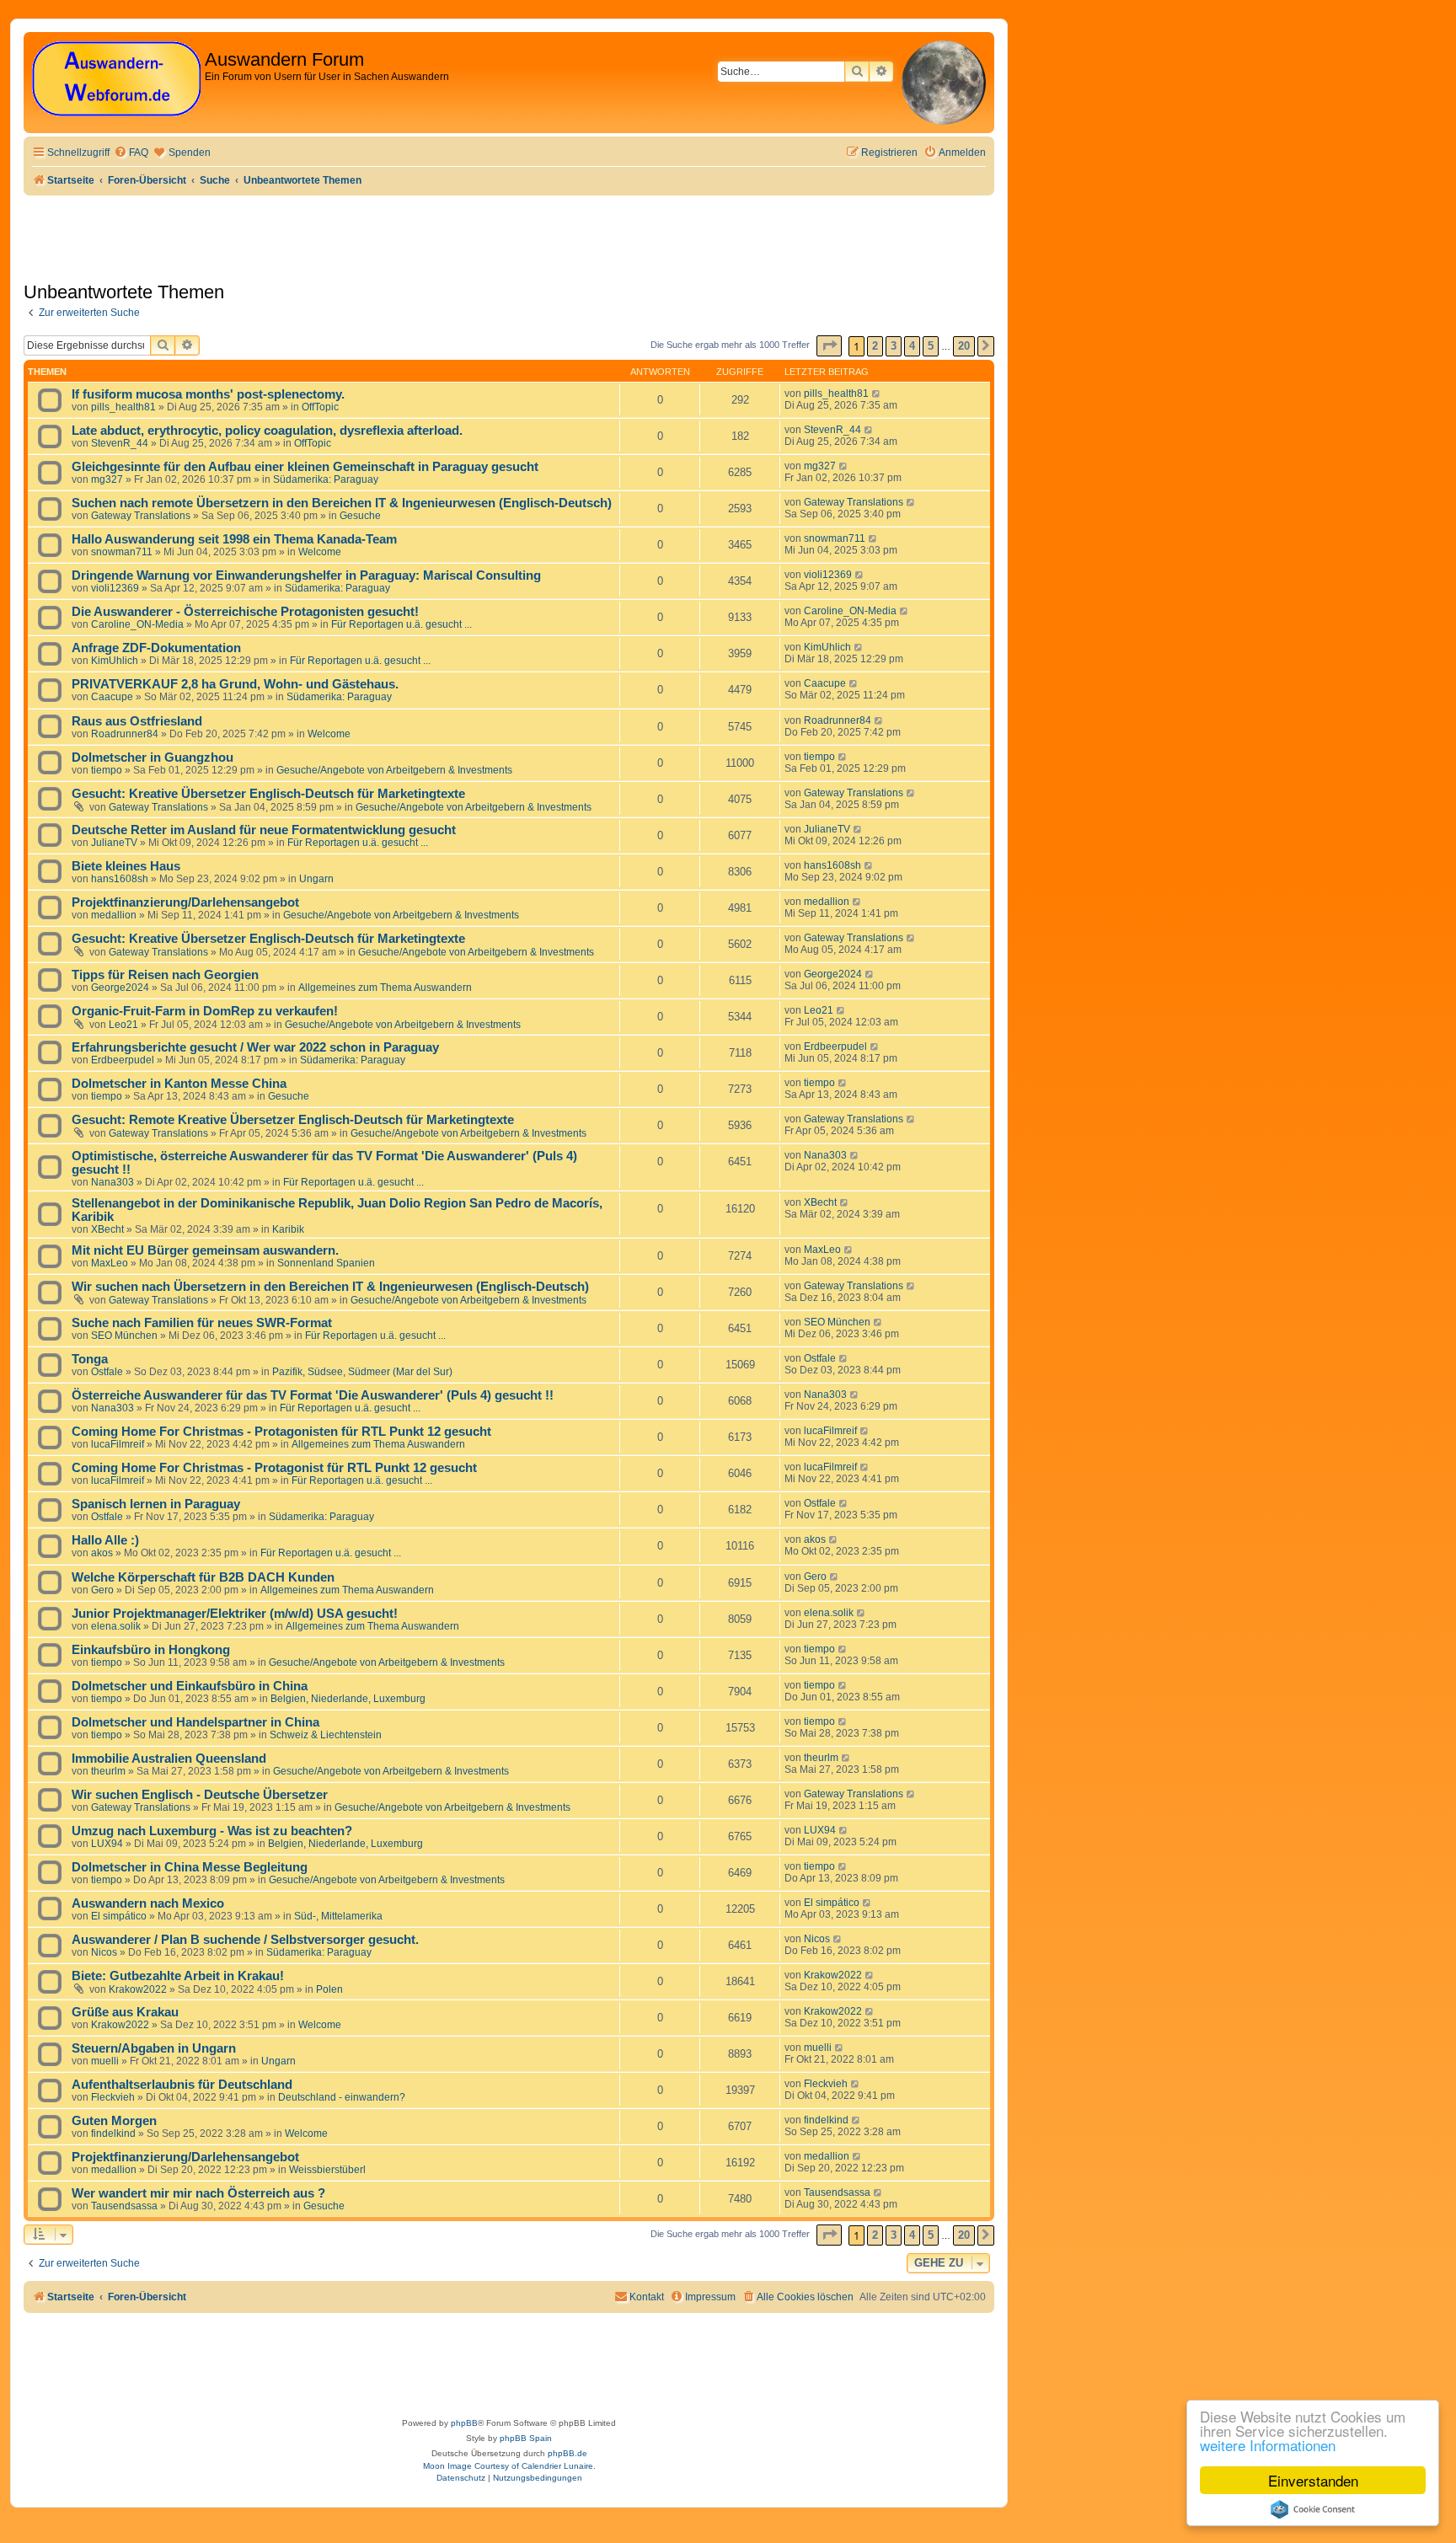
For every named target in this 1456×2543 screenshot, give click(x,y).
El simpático (119, 1916)
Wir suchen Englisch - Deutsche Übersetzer (200, 1795)
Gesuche (360, 516)
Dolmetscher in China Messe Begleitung (190, 1867)
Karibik (288, 1229)
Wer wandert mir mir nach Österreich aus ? (198, 2193)
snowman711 (122, 552)
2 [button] (875, 346)
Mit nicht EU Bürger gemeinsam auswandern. (205, 1250)
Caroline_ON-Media (137, 624)
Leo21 (123, 1025)
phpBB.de (567, 2453)
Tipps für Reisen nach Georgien (165, 975)
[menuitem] (131, 153)
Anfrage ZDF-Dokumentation (156, 648)
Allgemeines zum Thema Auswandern (385, 988)
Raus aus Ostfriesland (137, 721)
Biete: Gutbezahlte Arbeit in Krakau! (178, 1976)
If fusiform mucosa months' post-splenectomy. (208, 394)
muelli (105, 2061)
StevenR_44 (120, 443)
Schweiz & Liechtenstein (326, 1735)
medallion (114, 915)
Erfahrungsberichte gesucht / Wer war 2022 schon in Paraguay (255, 1047)
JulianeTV (114, 843)
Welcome (320, 552)
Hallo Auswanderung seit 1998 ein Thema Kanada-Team (234, 539)
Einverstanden (1313, 2480)
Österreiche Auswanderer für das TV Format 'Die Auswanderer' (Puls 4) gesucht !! (313, 1395)
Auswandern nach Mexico (148, 1903)
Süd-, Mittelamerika (338, 1916)
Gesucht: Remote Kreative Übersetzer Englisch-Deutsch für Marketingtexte (293, 1120)
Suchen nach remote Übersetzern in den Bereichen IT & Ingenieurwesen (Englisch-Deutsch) (342, 503)
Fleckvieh (113, 2097)
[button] (829, 346)
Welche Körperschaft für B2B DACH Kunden (203, 1577)
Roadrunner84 (125, 734)
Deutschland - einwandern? (342, 2097)
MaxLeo (110, 1263)
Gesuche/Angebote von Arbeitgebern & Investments (394, 770)
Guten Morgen (114, 2121)
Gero (102, 1590)
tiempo (107, 770)
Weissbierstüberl (327, 2170)
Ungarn (316, 879)
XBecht (107, 1229)
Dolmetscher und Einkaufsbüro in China (190, 1686)
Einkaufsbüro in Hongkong (151, 1650)
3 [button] (894, 346)
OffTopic (320, 407)
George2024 (120, 988)
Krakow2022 (138, 1989)
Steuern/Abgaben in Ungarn (154, 2048)
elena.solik (116, 1626)
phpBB (464, 2423)
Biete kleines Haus (126, 866)
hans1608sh (120, 879)
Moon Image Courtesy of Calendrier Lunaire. (509, 2466)
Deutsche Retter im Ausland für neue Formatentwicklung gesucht (264, 830)
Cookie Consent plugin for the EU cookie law (1313, 2509)
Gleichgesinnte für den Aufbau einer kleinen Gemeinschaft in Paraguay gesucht (305, 467)
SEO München (124, 1336)
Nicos (104, 1952)
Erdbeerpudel (123, 1060)
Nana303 (112, 1182)
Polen (329, 1989)
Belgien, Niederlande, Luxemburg (348, 1699)
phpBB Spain (526, 2438)
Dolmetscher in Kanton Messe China (179, 1084)
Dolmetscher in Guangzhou (153, 758)
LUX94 (107, 1844)
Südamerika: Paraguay (326, 479)
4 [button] (912, 346)
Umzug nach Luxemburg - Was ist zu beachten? (212, 1831)
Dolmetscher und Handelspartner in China (195, 1722)
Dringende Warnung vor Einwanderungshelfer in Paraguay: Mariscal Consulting (306, 576)
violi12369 (115, 588)
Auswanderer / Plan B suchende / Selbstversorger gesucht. (245, 1940)
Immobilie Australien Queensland (169, 1759)
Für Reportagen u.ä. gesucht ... (401, 624)
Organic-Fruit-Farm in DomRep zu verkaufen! (205, 1011)
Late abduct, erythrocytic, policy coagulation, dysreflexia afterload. (267, 431)
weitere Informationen (1268, 2445)
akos (102, 1553)
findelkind (113, 2133)
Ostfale (107, 1372)
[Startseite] (116, 80)
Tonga (90, 1359)
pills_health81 (123, 407)
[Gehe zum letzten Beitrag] (877, 393)
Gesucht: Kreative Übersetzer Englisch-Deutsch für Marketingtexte (268, 794)
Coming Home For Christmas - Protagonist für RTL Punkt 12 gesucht (274, 1468)
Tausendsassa (124, 2206)
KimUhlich (115, 661)
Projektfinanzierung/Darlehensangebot (185, 902)
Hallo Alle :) (105, 1540)
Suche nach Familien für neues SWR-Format (202, 1323)
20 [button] (964, 346)
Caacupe (112, 697)
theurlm (108, 1771)
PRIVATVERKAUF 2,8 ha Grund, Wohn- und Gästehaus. (235, 684)
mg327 (107, 479)
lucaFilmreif (118, 1444)
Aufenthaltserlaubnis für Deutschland (182, 2085)
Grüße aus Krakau (125, 2012)
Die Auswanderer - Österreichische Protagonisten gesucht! (245, 612)
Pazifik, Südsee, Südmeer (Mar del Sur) (362, 1372)
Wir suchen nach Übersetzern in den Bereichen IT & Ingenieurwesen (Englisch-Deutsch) (330, 1287)
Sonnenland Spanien (326, 1263)
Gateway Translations (141, 516)
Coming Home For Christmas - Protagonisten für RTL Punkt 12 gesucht (281, 1432)
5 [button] (931, 346)
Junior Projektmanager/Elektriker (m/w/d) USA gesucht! (235, 1614)
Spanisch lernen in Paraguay (156, 1504)
